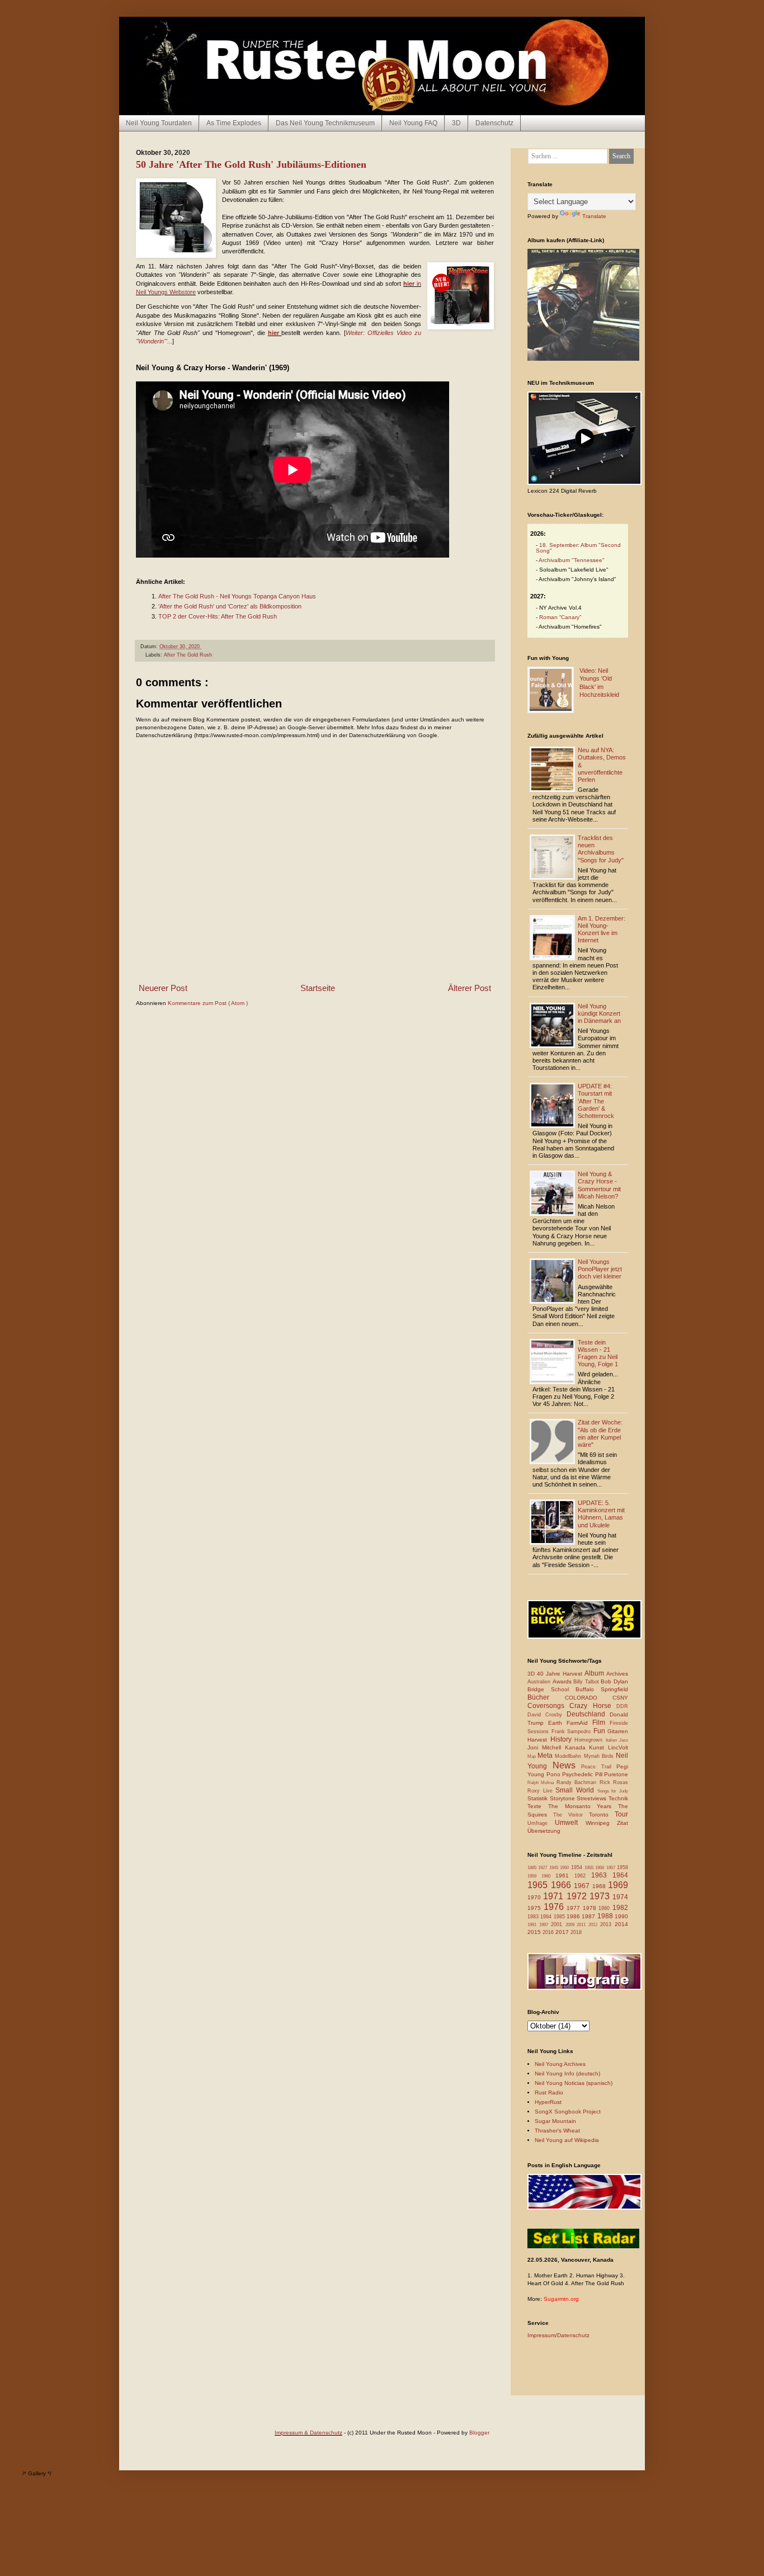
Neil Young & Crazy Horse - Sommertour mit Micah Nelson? (599, 1185)
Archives (617, 1674)
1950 (565, 1868)
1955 (590, 1868)
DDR (622, 1706)
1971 (555, 1896)
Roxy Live (541, 1791)
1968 (600, 1886)
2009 (571, 1925)
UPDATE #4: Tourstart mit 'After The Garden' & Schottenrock (596, 1101)
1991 (533, 1925)
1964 (620, 1875)
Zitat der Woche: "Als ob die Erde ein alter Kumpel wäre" (600, 1433)
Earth (557, 1723)
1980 (605, 1908)
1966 (563, 1885)
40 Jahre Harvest (561, 1674)
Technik (618, 1798)
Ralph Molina (542, 1783)
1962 (583, 1876)
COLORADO (589, 1698)
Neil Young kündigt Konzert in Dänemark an (599, 1013)
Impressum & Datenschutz (308, 2433)
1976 (555, 1907)
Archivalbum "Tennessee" (572, 560)
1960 (548, 1876)
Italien (613, 1740)
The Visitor (571, 1815)
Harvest (539, 1740)
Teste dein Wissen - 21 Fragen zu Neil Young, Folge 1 (598, 1353)
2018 (576, 1932)
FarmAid (579, 1723)
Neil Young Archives (560, 2064)
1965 (539, 1885)
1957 (612, 1868)
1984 (547, 1917)
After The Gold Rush (188, 655)
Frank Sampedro (572, 1732)
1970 (535, 1897)
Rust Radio (549, 2093)
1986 (574, 1916)
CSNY (620, 1698)
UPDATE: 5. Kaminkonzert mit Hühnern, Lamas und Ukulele (601, 1514)
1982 (620, 1908)
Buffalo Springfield (602, 1689)
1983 (534, 1917)
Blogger (479, 2433)
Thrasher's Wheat (557, 2131)
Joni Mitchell (546, 1747)
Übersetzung (544, 1831)
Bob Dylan (614, 1681)
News (567, 1765)
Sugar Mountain (555, 2121)
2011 (583, 1925)
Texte (538, 1806)
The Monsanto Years (583, 1806)
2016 (549, 1932)
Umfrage (541, 1823)
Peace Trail (599, 1767)
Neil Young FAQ (413, 123)
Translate (594, 216)
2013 (607, 1924)
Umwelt (570, 1823)
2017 (563, 1932)
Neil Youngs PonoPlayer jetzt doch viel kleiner (600, 1269)
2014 (621, 1924)
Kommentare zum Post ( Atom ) (208, 1003)
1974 (620, 1897)
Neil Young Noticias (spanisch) (574, 2083)
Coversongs (548, 1706)
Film (601, 1723)
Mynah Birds (600, 1756)
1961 (565, 1876)
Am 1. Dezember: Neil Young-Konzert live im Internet (602, 930)
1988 (606, 1916)
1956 (600, 1868)
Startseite (318, 988)
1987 (589, 1916)
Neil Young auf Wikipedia (567, 2140)
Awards (563, 1681)
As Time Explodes (234, 123)
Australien (540, 1682)
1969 (618, 1885)
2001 (558, 1924)
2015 (535, 1932)
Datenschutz (494, 123)
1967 (583, 1886)
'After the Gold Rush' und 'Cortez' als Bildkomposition (230, 606)
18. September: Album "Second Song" (578, 548)
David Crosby (547, 1715)
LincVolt (618, 1747)
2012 (594, 1925)
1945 (555, 1868)
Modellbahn (569, 1756)
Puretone (616, 1774)
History (563, 1739)
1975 (536, 1908)
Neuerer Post (163, 988)
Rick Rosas (614, 1782)
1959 (534, 1876)
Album (595, 1673)
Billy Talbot (587, 1682)
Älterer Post (470, 988)
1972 (578, 1896)
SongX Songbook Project (568, 2112)
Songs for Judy (613, 1791)
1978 (591, 1908)
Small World (576, 1790)
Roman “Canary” (560, 617)
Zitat (622, 1823)
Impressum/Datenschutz (558, 2335)
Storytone (563, 1798)
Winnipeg (601, 1823)
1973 (601, 1896)
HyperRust (548, 2102)
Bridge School (551, 1689)
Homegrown (590, 1740)
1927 (543, 1868)
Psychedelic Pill (583, 1774)
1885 (533, 1868)
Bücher (546, 1697)
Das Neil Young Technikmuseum (325, 123)
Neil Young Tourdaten (159, 123)
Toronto (602, 1815)
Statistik (539, 1798)
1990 (621, 1916)
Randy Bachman (578, 1782)
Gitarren (618, 1731)
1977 (575, 1908)
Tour (621, 1814)
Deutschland (588, 1714)
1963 (602, 1875)
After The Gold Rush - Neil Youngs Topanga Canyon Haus (237, 596)
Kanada (577, 1747)
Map (532, 1756)
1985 (560, 1917)
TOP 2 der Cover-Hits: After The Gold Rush (218, 616)
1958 (622, 1867)
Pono (555, 1774)
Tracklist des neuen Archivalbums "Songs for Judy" (601, 849)
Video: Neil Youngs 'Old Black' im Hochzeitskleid (599, 683)
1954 (578, 1867)
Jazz (624, 1740)
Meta (546, 1756)
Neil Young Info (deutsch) (567, 2073)
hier (273, 333)
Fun (601, 1731)
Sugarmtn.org (561, 2299)
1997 (545, 1925)
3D (456, 123)
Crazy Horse (593, 1706)
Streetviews (593, 1798)
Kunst (598, 1747)
